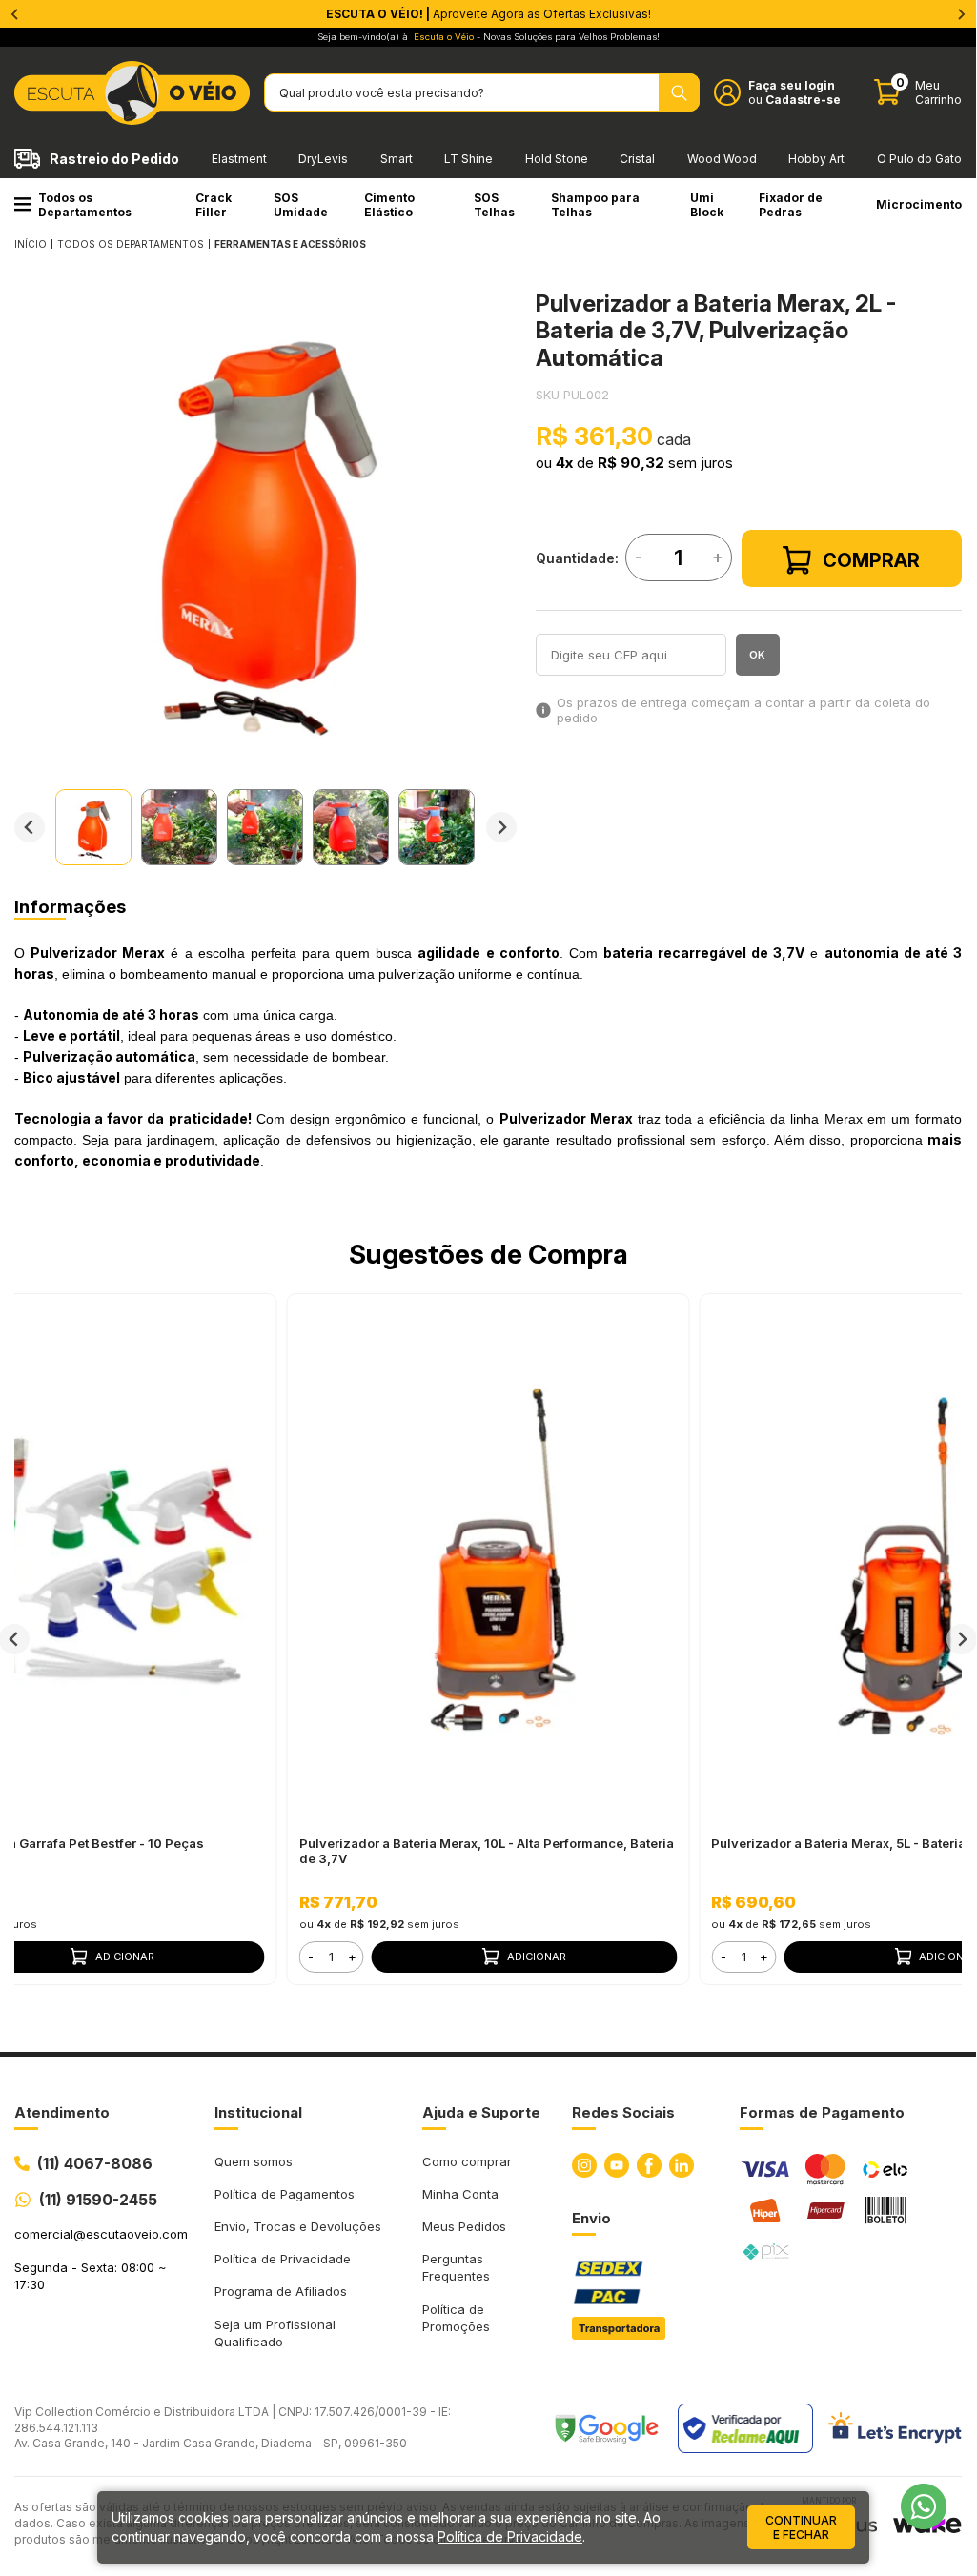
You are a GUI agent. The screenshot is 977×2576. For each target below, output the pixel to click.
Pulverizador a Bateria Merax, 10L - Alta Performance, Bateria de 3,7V (487, 1851)
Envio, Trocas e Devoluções (298, 2226)
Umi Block (707, 205)
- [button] (311, 1957)
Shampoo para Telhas (595, 205)
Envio (591, 2218)
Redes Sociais (623, 2112)
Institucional (258, 2112)
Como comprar (467, 2161)
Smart (397, 159)
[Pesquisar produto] (679, 92)
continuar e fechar (801, 2527)
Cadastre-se (803, 100)
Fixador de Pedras (791, 205)
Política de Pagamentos (285, 2194)
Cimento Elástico (389, 205)
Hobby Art (816, 159)
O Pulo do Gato (919, 159)
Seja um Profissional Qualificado (275, 2333)
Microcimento (919, 204)
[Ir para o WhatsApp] (924, 2506)
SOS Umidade (301, 205)
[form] (332, 1957)
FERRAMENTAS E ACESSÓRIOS (290, 244)
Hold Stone (557, 159)
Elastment (239, 159)
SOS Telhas (494, 205)
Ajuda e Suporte (481, 2112)
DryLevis (323, 159)
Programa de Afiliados (281, 2291)
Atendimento (62, 2112)
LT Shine (468, 159)
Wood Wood (722, 159)
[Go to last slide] (30, 827)
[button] (93, 827)
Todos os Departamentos (85, 205)
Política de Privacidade (283, 2259)
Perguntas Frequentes (456, 2267)
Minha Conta (460, 2194)
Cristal (637, 159)
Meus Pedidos (464, 2226)
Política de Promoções (456, 2318)
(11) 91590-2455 (98, 2200)
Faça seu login (792, 85)
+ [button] (352, 1957)
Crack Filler (214, 205)
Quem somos (254, 2161)
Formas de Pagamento (822, 2112)
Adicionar (537, 1957)
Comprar (871, 560)
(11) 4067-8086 (95, 2163)
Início (31, 244)
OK (757, 655)
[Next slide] (501, 827)
